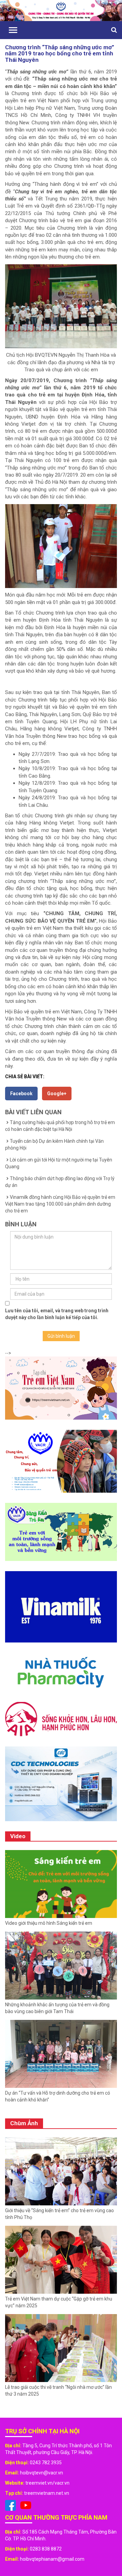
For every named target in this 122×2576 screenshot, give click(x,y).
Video (18, 1836)
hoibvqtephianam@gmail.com (52, 2559)
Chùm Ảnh (24, 2123)
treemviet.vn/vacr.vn (47, 2483)
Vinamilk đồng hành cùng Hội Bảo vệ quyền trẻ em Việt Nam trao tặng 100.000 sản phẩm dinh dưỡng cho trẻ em (60, 1204)
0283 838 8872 (46, 2549)
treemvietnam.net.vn (47, 2493)
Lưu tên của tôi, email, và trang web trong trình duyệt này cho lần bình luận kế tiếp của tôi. (57, 1314)
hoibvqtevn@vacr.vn (42, 2473)
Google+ (57, 1094)
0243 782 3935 (46, 2463)
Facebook (21, 1094)
